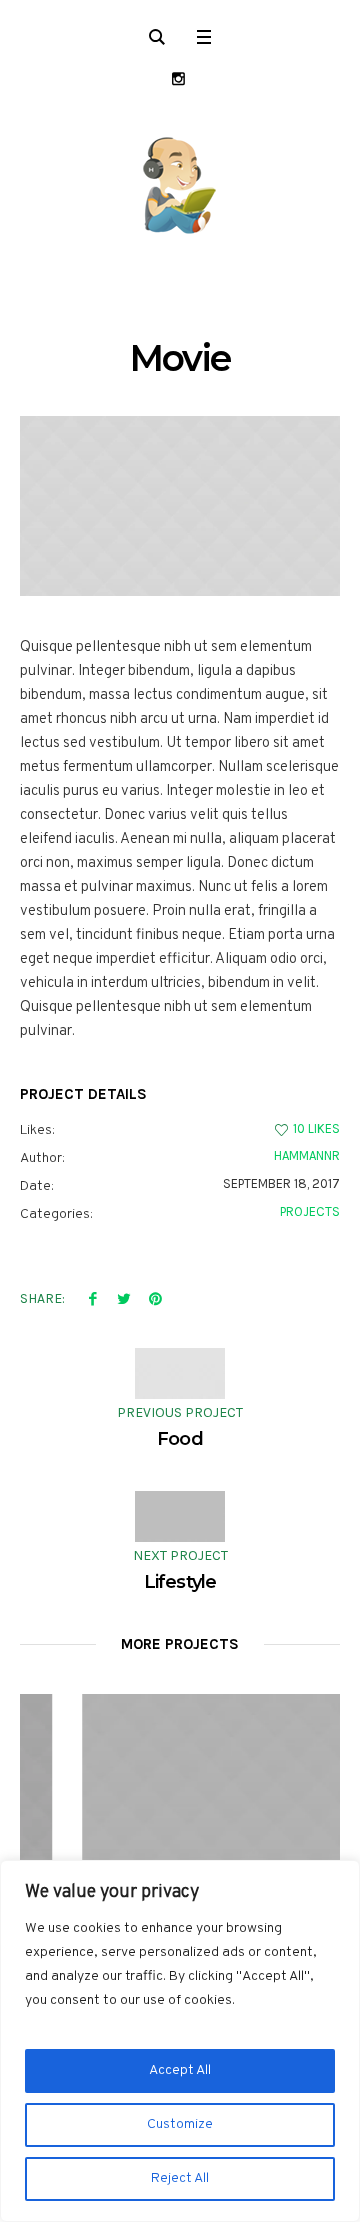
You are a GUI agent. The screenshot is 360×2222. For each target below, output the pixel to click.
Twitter (124, 1298)
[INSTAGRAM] (178, 78)
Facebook (93, 1298)
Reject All (180, 2178)
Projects (310, 1211)
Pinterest (155, 1298)
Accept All (180, 2070)
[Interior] (199, 1810)
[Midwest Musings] (180, 185)
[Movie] (180, 506)
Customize (180, 2124)
